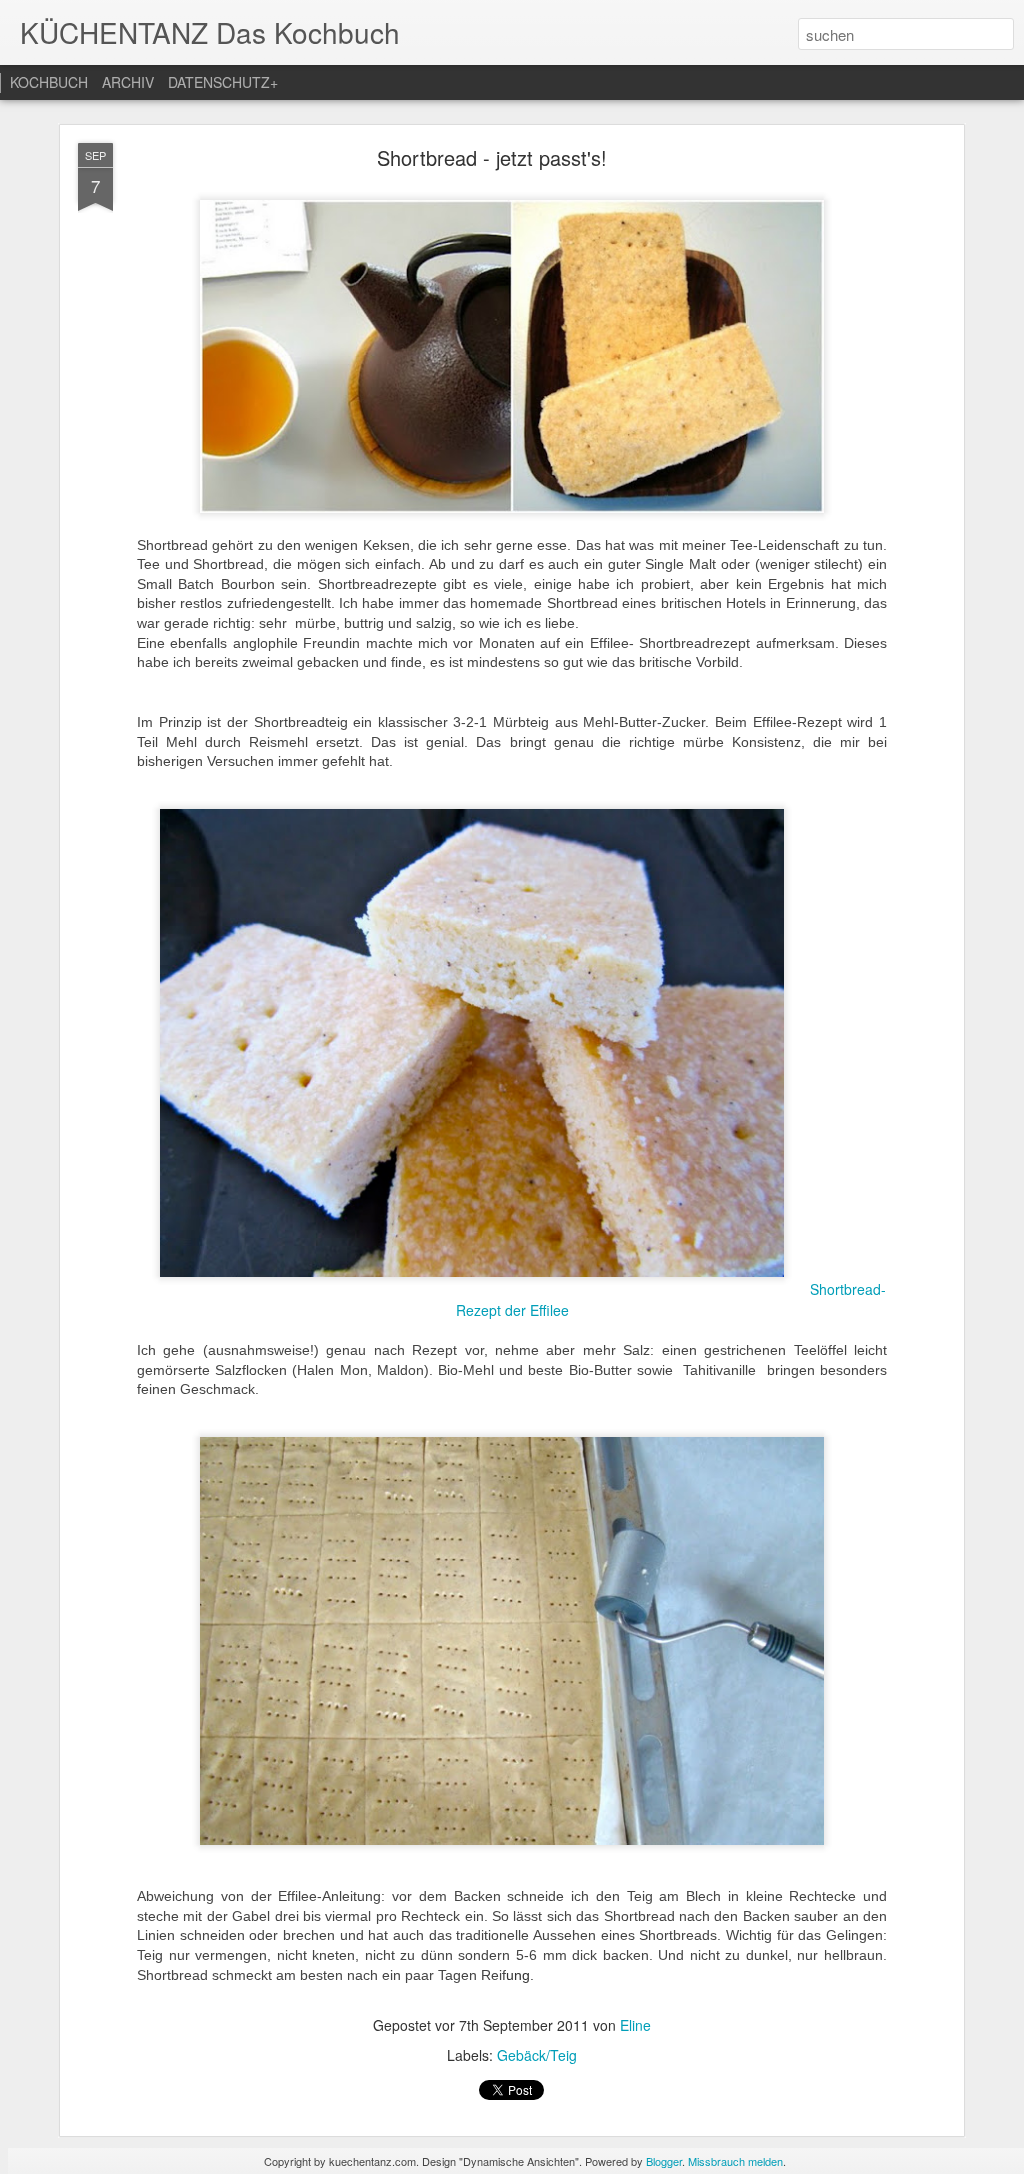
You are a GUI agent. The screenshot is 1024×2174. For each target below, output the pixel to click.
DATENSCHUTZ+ (223, 82)
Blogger (664, 2161)
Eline (635, 2025)
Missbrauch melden (735, 2161)
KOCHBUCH (49, 82)
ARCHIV (128, 82)
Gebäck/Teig (537, 2055)
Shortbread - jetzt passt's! (492, 157)
